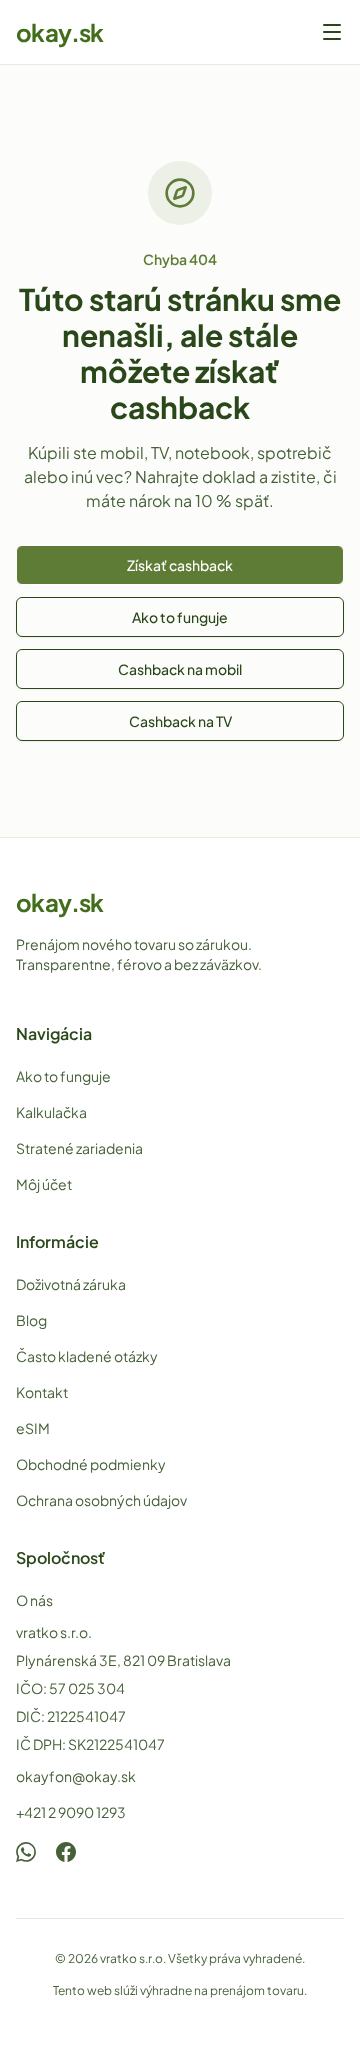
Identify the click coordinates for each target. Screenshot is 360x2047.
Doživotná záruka (71, 1284)
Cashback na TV (180, 721)
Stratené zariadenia (79, 1148)
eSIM (33, 1428)
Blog (31, 1320)
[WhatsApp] (26, 1852)
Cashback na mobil (180, 669)
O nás (34, 1600)
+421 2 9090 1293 (71, 1812)
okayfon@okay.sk (76, 1776)
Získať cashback (180, 565)
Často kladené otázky (87, 1356)
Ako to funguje (180, 617)
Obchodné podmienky (91, 1464)
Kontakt (42, 1392)
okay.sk (60, 32)
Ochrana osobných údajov (101, 1500)
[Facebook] (66, 1852)
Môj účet (44, 1184)
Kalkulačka (51, 1112)
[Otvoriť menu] (332, 32)
